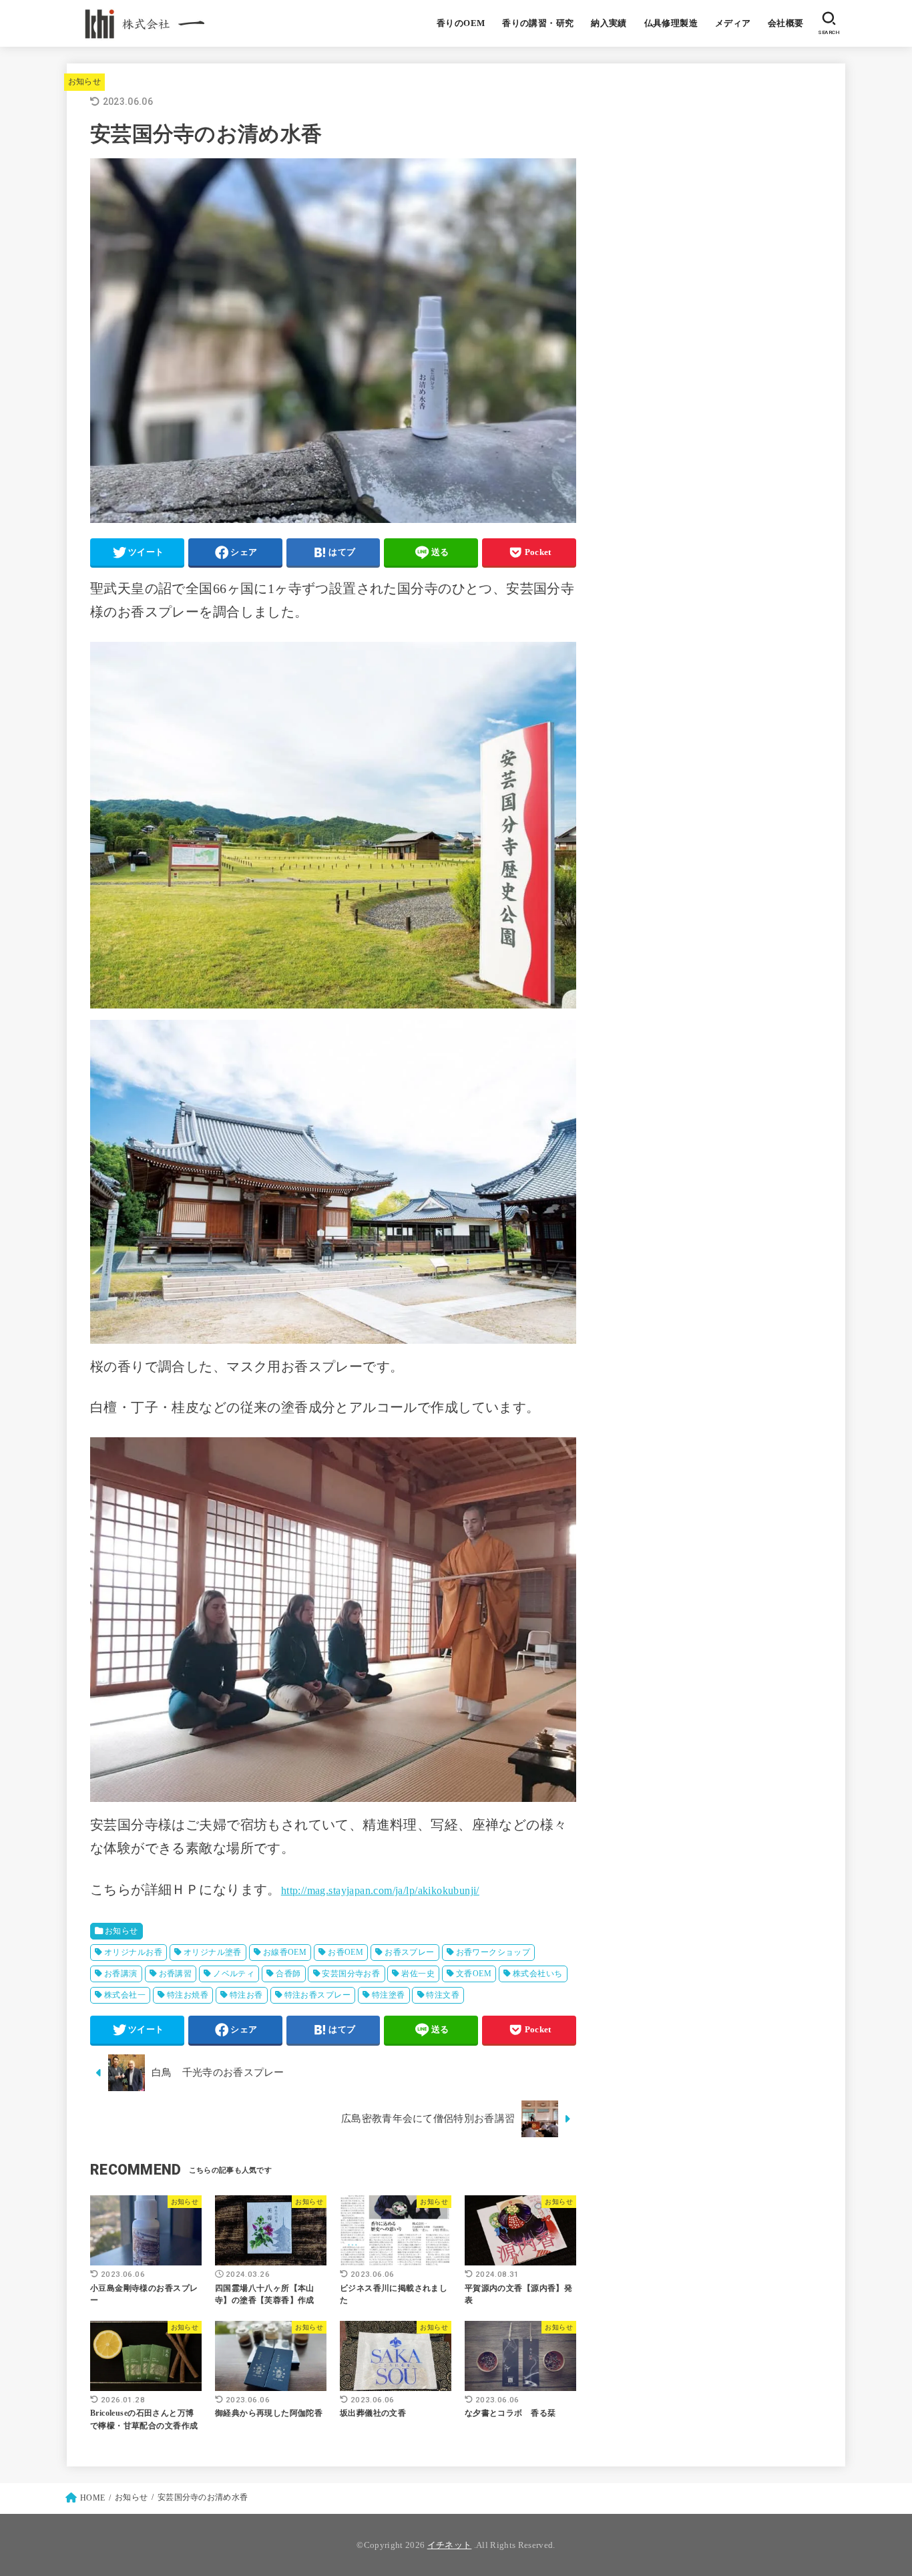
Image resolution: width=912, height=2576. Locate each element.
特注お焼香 (188, 1995)
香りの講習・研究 (538, 23)
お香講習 (176, 1974)
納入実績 (609, 23)
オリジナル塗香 (213, 1952)
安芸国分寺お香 (351, 1974)
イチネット (450, 2545)
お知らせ (84, 81)
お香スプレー (409, 1952)
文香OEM (474, 1974)
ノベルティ (234, 1974)
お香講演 (121, 1974)
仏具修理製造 (671, 23)
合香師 (288, 1974)
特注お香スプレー (317, 1995)
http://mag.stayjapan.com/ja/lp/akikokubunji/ (380, 1890)
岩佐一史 (418, 1974)
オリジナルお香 (133, 1952)
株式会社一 (125, 1995)
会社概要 (786, 23)
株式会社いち (537, 1974)
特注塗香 (389, 1995)
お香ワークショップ (493, 1952)
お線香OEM (285, 1952)
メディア (733, 23)
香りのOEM (461, 23)
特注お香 (246, 1995)
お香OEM (346, 1952)
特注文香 (443, 1995)
